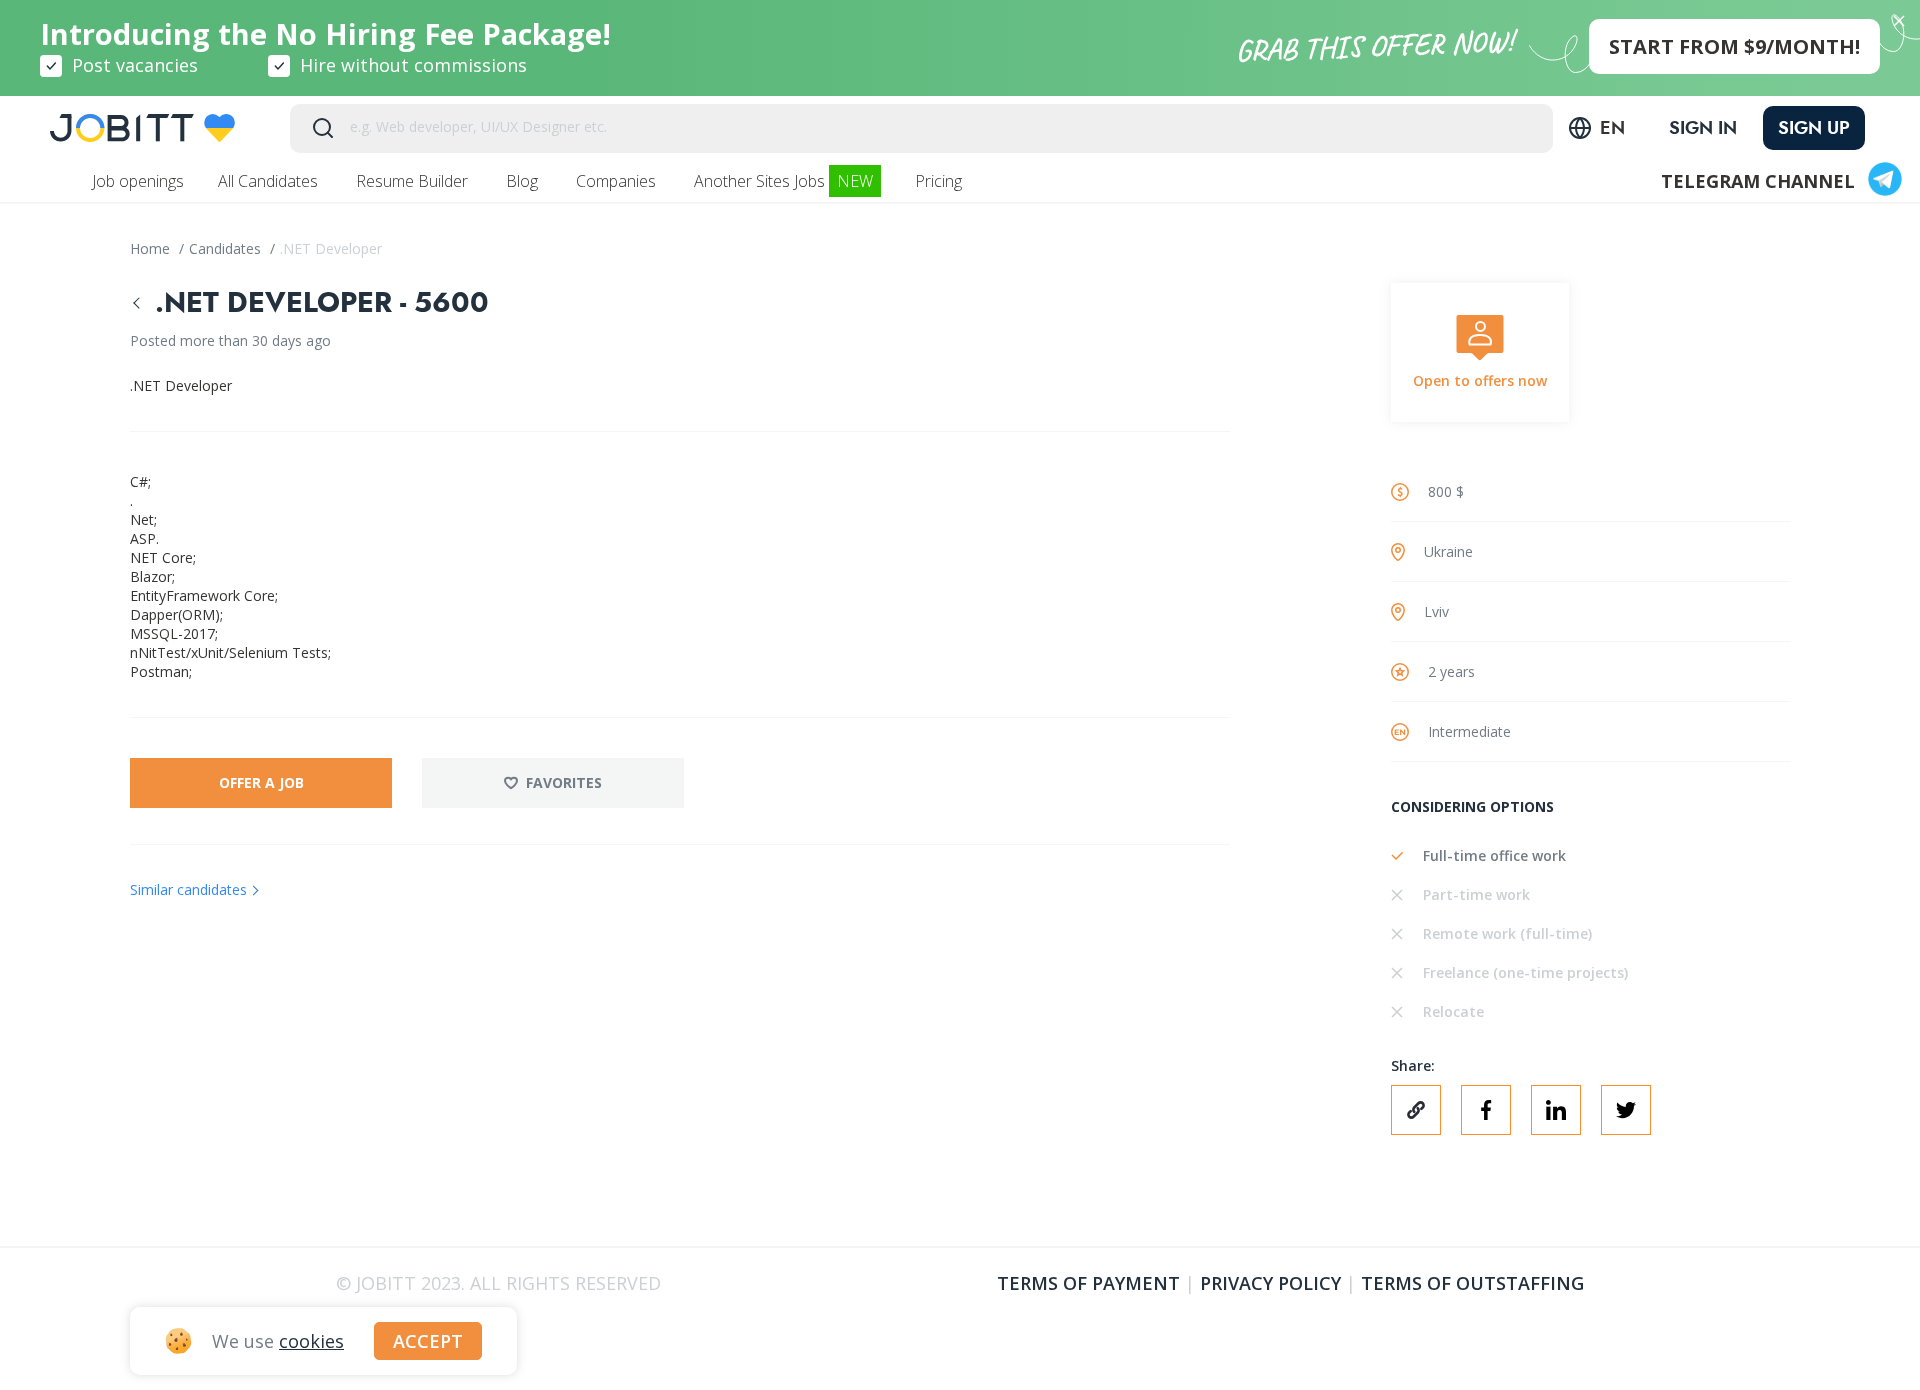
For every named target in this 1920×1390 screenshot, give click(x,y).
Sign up (1814, 128)
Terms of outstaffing (1472, 1283)
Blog (524, 181)
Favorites (564, 782)
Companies (618, 181)
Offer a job (261, 782)
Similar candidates (188, 889)
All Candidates (270, 181)
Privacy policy (1270, 1283)
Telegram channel (1758, 181)
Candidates (227, 248)
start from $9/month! (1734, 46)
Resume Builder (414, 181)
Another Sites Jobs (783, 181)
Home (152, 248)
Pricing (940, 181)
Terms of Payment (1088, 1283)
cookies (311, 1341)
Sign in (1703, 128)
